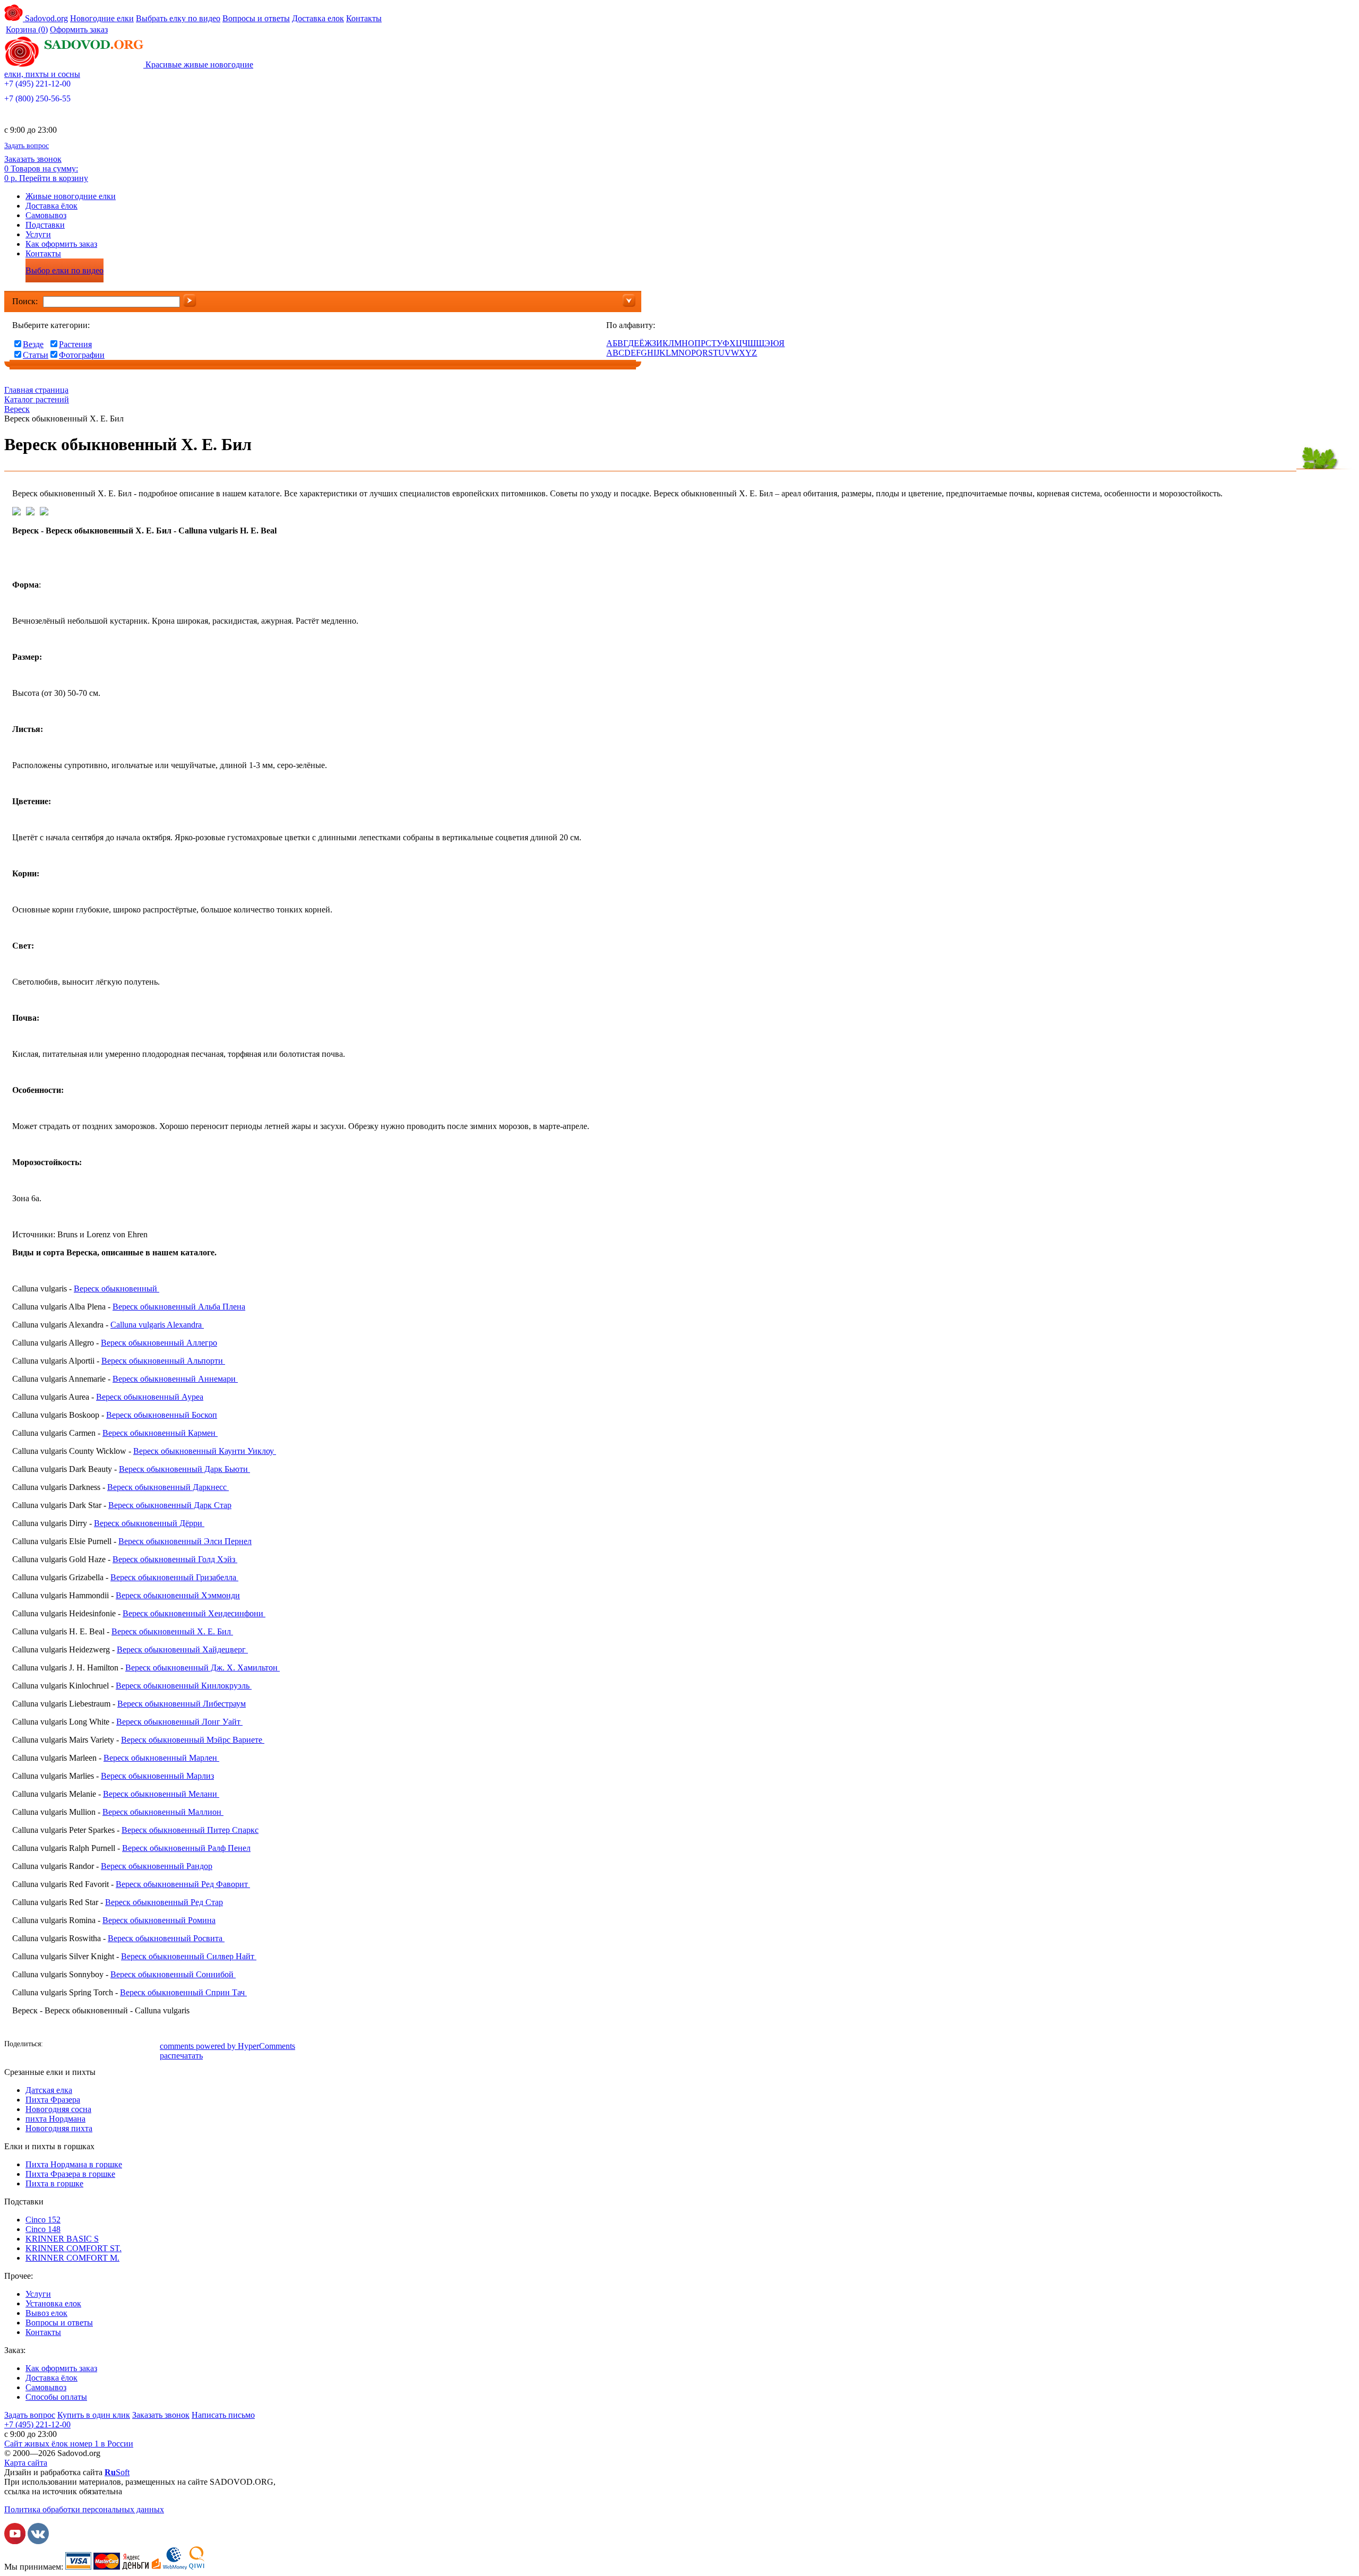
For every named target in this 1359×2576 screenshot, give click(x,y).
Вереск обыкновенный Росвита (166, 1938)
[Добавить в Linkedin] (134, 2045)
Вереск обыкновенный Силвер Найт (189, 1956)
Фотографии (82, 355)
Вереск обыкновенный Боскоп (162, 1415)
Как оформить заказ (61, 244)
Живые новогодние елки (71, 196)
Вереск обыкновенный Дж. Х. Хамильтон (203, 1668)
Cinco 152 (43, 2220)
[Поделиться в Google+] (118, 2045)
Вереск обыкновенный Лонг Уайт (179, 1722)
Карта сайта (26, 2463)
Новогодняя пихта (59, 2128)
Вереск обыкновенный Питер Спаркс (190, 1830)
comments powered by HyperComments (227, 2046)
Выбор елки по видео (64, 270)
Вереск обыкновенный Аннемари (175, 1379)
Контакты (364, 18)
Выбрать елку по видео (178, 18)
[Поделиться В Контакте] (71, 2045)
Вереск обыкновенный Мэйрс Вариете (193, 1740)
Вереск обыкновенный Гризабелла (174, 1577)
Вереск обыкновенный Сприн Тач (183, 1992)
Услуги (38, 234)
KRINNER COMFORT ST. (74, 2248)
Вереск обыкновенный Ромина (159, 1920)
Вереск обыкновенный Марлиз (157, 1776)
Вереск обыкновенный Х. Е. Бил (172, 1631)
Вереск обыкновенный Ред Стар (164, 1902)
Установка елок (53, 2303)
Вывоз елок (46, 2313)
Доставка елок (318, 18)
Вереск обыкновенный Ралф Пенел (186, 1848)
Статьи (36, 355)
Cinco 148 (43, 2229)
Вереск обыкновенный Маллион (163, 1812)
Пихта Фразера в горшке (70, 2174)
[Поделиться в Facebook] (55, 2045)
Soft (117, 2472)
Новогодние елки (102, 18)
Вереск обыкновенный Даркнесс (168, 1487)
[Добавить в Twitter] (102, 2045)
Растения (75, 344)
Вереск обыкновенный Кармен (160, 1433)
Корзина (27, 29)
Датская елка (49, 2090)
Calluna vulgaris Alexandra (157, 1325)
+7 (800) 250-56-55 (37, 98)
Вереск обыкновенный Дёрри (149, 1523)
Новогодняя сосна (58, 2109)
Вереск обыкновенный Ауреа (150, 1397)
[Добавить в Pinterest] (150, 2045)
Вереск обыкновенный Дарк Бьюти (184, 1469)
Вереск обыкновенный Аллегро (159, 1343)
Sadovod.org (45, 18)
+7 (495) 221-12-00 (37, 84)
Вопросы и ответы (256, 18)
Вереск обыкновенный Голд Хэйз (175, 1559)
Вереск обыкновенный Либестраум (182, 1704)
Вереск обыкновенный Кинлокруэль (184, 1686)
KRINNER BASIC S (62, 2239)
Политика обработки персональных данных (84, 2509)
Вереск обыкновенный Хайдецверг (182, 1649)
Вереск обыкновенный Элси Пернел (185, 1541)
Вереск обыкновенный (117, 1289)
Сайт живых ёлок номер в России (69, 2444)
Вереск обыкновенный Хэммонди (178, 1595)
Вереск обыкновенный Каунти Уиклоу (205, 1451)
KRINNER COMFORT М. (72, 2258)
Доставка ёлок (51, 206)
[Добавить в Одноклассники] (87, 2045)
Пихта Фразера (53, 2100)
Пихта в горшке (54, 2183)
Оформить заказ (79, 29)
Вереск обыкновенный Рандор (157, 1866)
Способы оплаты (56, 2397)
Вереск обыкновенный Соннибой (173, 1974)
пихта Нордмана (55, 2119)
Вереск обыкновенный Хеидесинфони (194, 1613)
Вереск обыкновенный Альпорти (163, 1361)
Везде (33, 344)
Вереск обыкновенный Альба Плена (179, 1307)
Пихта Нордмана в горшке (74, 2164)
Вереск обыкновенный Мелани (161, 1794)
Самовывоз (46, 215)
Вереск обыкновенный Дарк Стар (170, 1505)
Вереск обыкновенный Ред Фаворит (183, 1884)
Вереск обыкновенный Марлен (161, 1758)
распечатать (181, 2056)
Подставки (45, 225)
